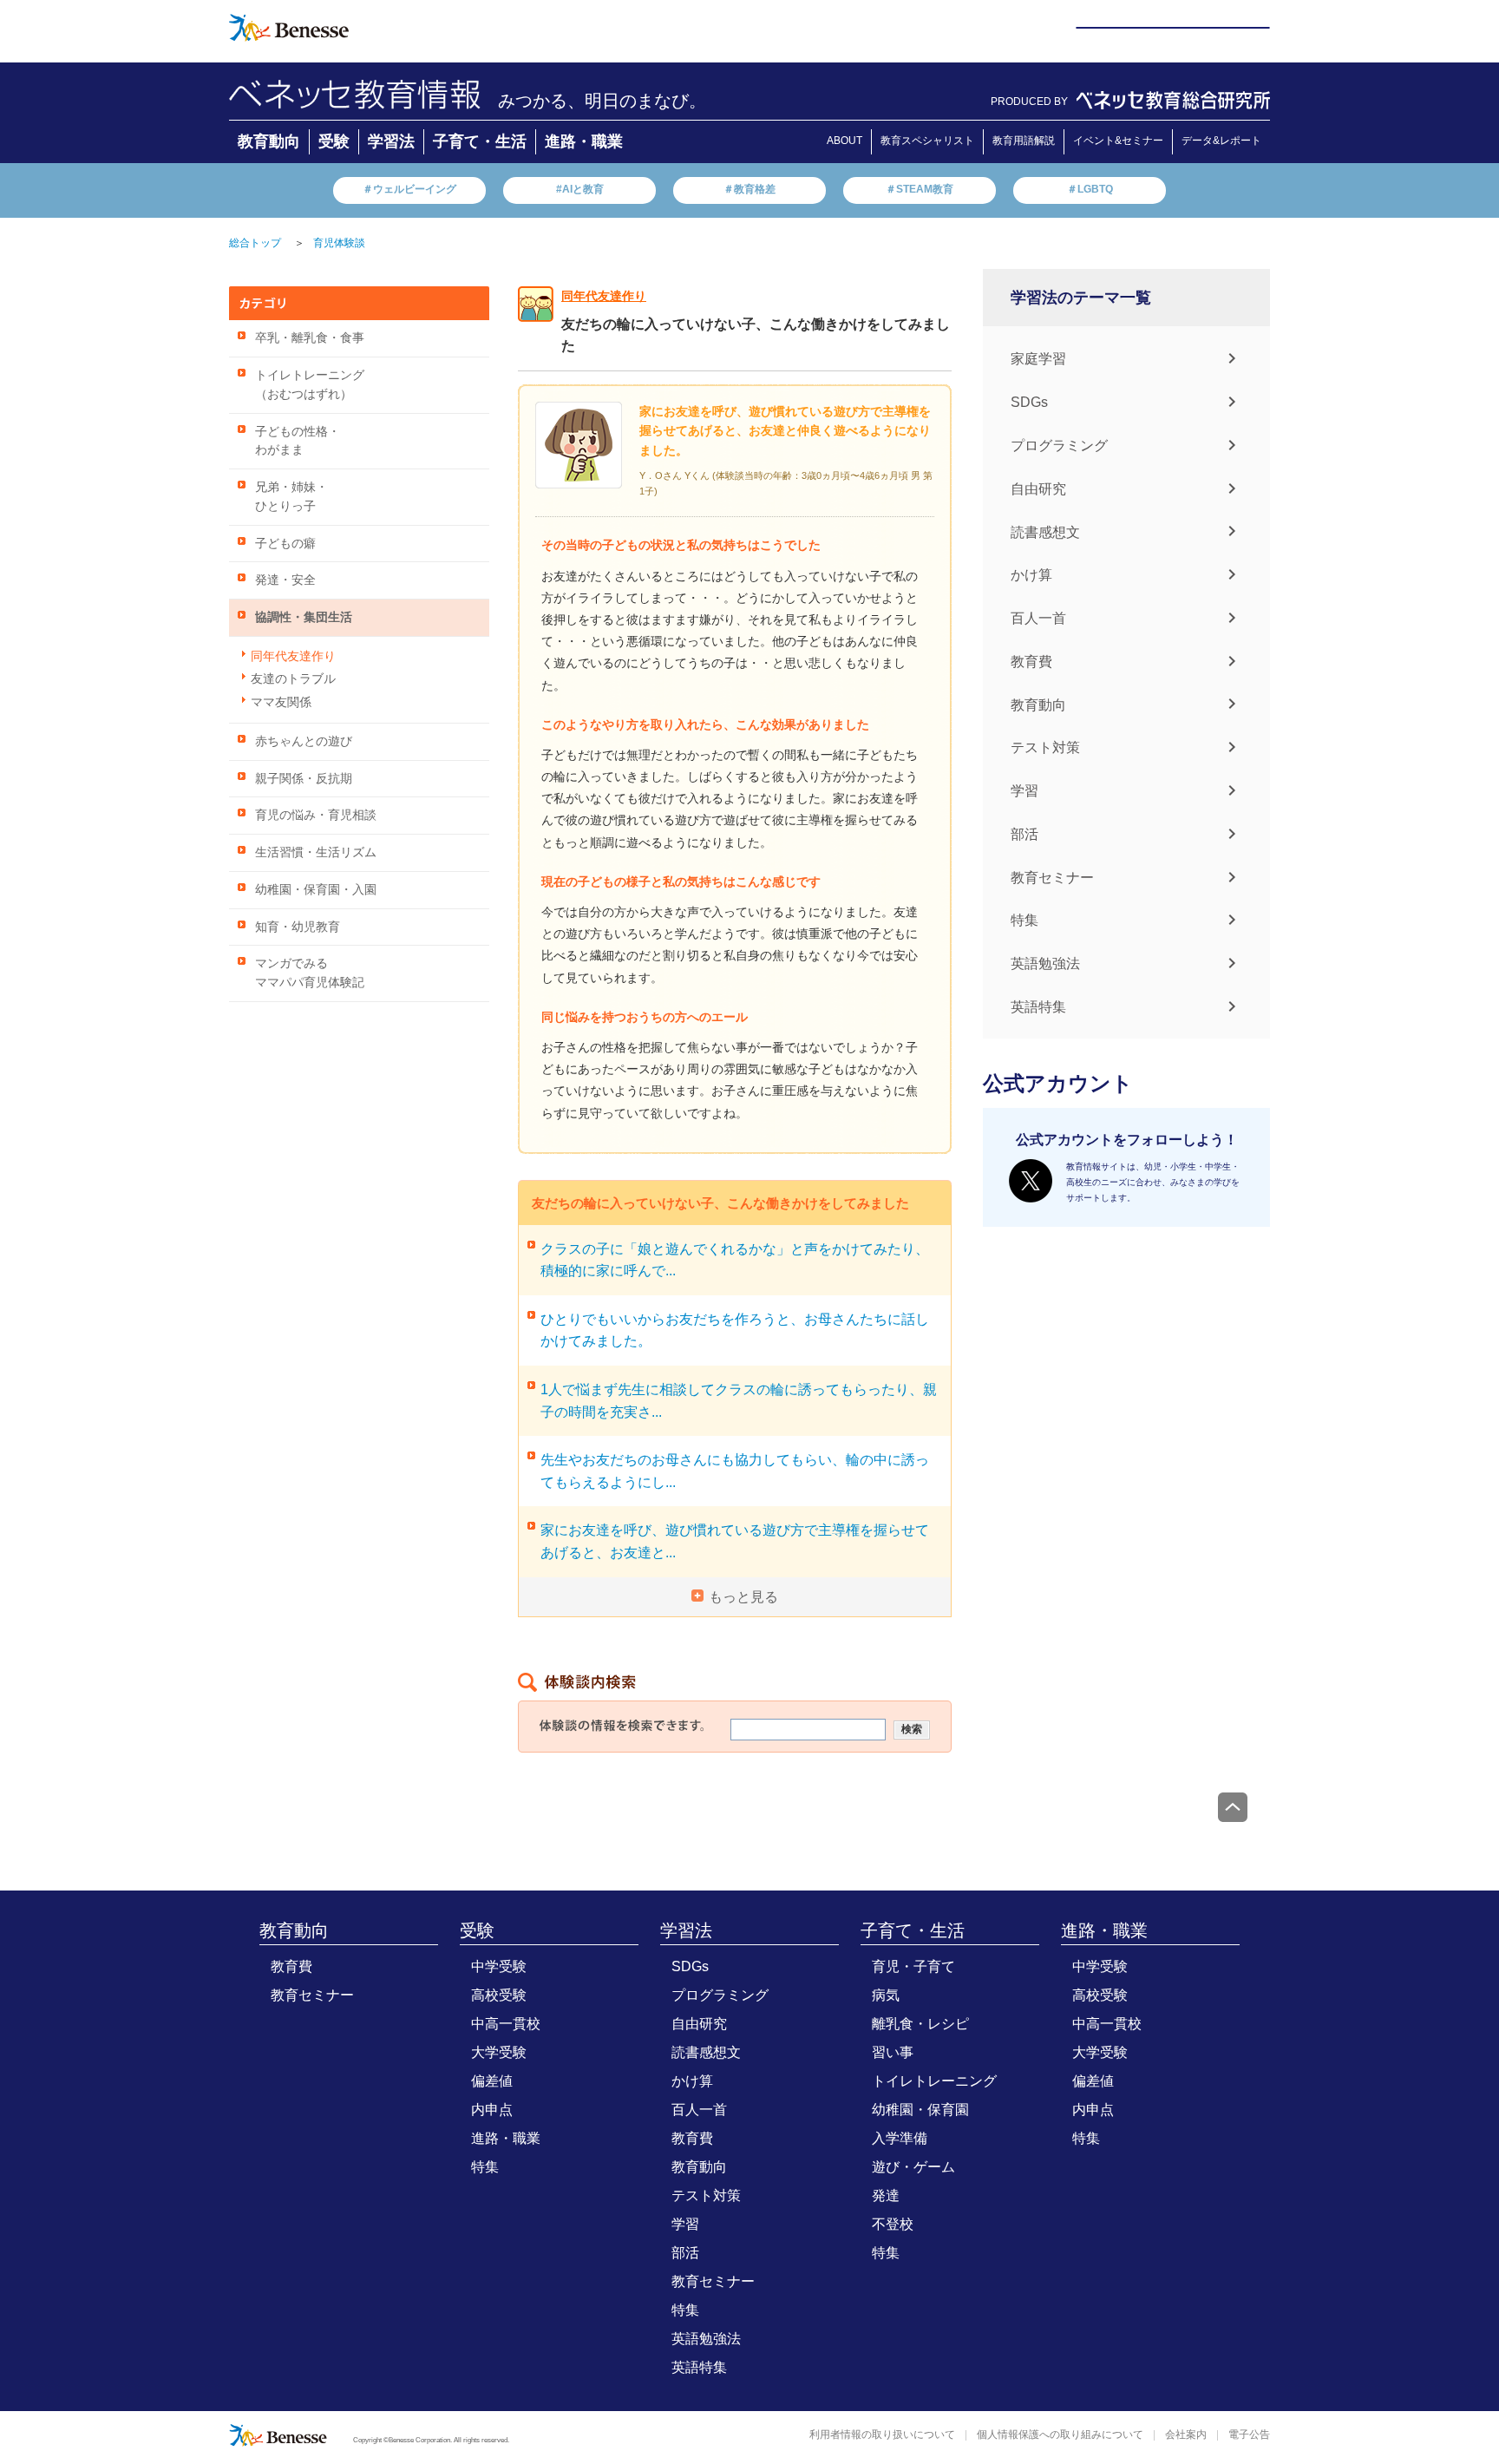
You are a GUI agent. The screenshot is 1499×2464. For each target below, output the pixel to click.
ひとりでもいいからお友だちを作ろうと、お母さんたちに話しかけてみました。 (735, 1330)
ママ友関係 (281, 702)
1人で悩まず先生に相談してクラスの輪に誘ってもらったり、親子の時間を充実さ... (739, 1401)
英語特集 (1038, 1007)
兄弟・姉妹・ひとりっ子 (291, 497)
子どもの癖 (285, 544)
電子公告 (1249, 2435)
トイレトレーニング (934, 2081)
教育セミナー (1052, 877)
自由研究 (1038, 489)
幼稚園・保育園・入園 (316, 890)
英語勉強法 (1045, 963)
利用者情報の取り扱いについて (882, 2435)
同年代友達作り (293, 656)
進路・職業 (584, 141)
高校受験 (499, 1995)
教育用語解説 (1024, 141)
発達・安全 (285, 580)
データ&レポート (1221, 141)
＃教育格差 (749, 189)
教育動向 (269, 141)
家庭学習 (1038, 359)
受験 (334, 141)
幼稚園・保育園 (920, 2110)
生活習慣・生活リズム (316, 852)
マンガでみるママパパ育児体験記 (310, 973)
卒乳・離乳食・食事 (310, 338)
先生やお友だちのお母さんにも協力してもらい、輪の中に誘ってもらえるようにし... (735, 1471)
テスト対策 (1045, 747)
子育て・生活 (480, 141)
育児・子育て (913, 1966)
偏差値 (492, 2081)
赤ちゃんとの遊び (304, 741)
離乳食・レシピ (920, 2024)
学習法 (391, 141)
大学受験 (499, 2052)
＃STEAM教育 (920, 189)
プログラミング (1059, 446)
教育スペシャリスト (927, 141)
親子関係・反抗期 (304, 779)
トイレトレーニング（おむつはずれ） (310, 385)
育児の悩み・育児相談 (316, 815)
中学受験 (499, 1966)
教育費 (1031, 662)
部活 (1024, 834)
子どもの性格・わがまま (298, 441)
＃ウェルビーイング (409, 189)
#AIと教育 (580, 189)
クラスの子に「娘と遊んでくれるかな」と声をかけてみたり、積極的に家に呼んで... (735, 1260)
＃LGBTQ (1090, 189)
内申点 (492, 2110)
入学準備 (900, 2138)
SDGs (1029, 402)
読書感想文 (1045, 531)
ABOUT (844, 141)
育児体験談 (339, 243)
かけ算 (1031, 575)
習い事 (893, 2052)
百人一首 (1038, 618)
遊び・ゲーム (913, 2167)
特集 (1024, 920)
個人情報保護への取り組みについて (1060, 2435)
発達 (886, 2195)
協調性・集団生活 (304, 617)
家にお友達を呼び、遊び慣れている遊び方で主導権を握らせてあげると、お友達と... (735, 1541)
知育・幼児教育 (298, 927)
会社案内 (1186, 2435)
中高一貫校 (506, 2024)
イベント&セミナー (1118, 141)
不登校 (893, 2224)
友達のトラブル (293, 679)
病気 (886, 1995)
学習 (1024, 791)
